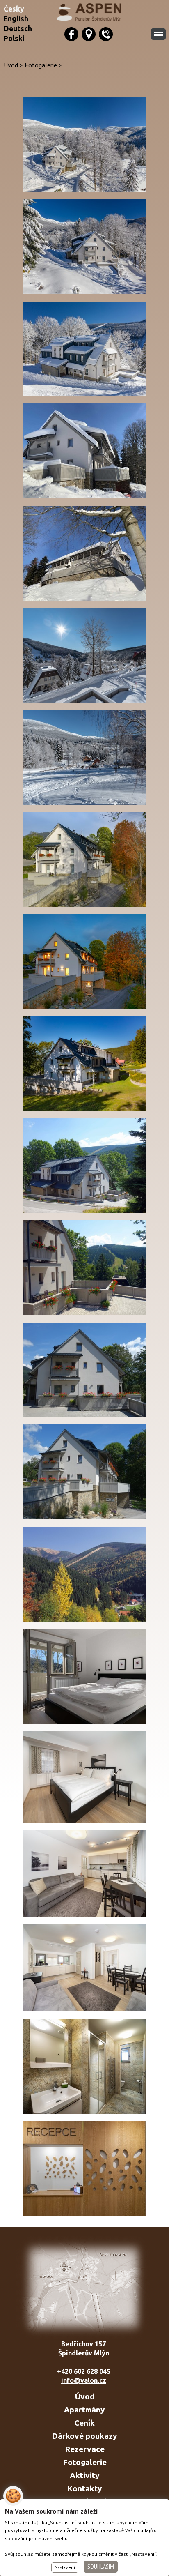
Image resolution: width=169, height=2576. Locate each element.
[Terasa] (84, 1415)
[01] (84, 190)
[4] (84, 1721)
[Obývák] (84, 1914)
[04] (84, 291)
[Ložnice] (84, 1820)
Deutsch (18, 29)
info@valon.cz (84, 2380)
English (16, 19)
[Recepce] (84, 2213)
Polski (14, 38)
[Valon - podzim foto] (84, 904)
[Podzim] (84, 1006)
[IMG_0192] (84, 496)
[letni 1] (84, 1211)
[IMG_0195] (84, 598)
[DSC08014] (84, 1109)
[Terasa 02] (84, 1517)
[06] (84, 394)
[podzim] (84, 1619)
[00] (84, 700)
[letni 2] (84, 1312)
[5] (84, 2009)
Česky (14, 9)
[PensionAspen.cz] (91, 12)
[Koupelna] (84, 2112)
